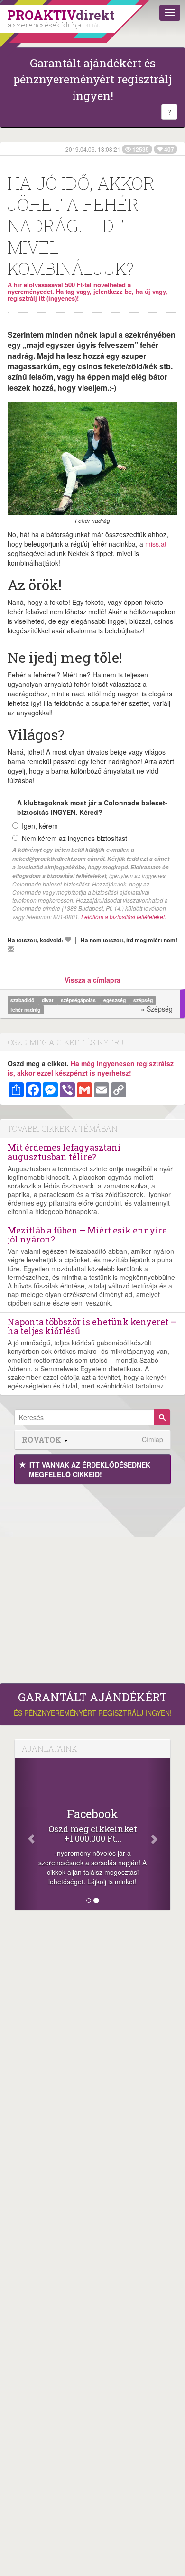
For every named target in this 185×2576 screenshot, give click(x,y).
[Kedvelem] (68, 940)
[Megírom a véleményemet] (11, 949)
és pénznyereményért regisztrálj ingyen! (93, 1704)
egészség (115, 1000)
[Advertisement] (92, 1581)
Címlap (153, 1439)
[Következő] (159, 1834)
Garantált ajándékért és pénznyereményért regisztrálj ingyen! (92, 79)
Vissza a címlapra (92, 980)
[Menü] (170, 13)
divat (48, 1000)
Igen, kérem (40, 826)
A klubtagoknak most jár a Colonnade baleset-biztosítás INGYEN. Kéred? (92, 807)
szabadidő (23, 1000)
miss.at (156, 544)
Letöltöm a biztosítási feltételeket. (124, 917)
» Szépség (157, 1009)
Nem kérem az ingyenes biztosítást (74, 838)
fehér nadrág (25, 1009)
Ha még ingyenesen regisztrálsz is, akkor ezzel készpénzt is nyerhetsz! (91, 1068)
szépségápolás (79, 1000)
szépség (143, 1000)
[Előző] (26, 1834)
